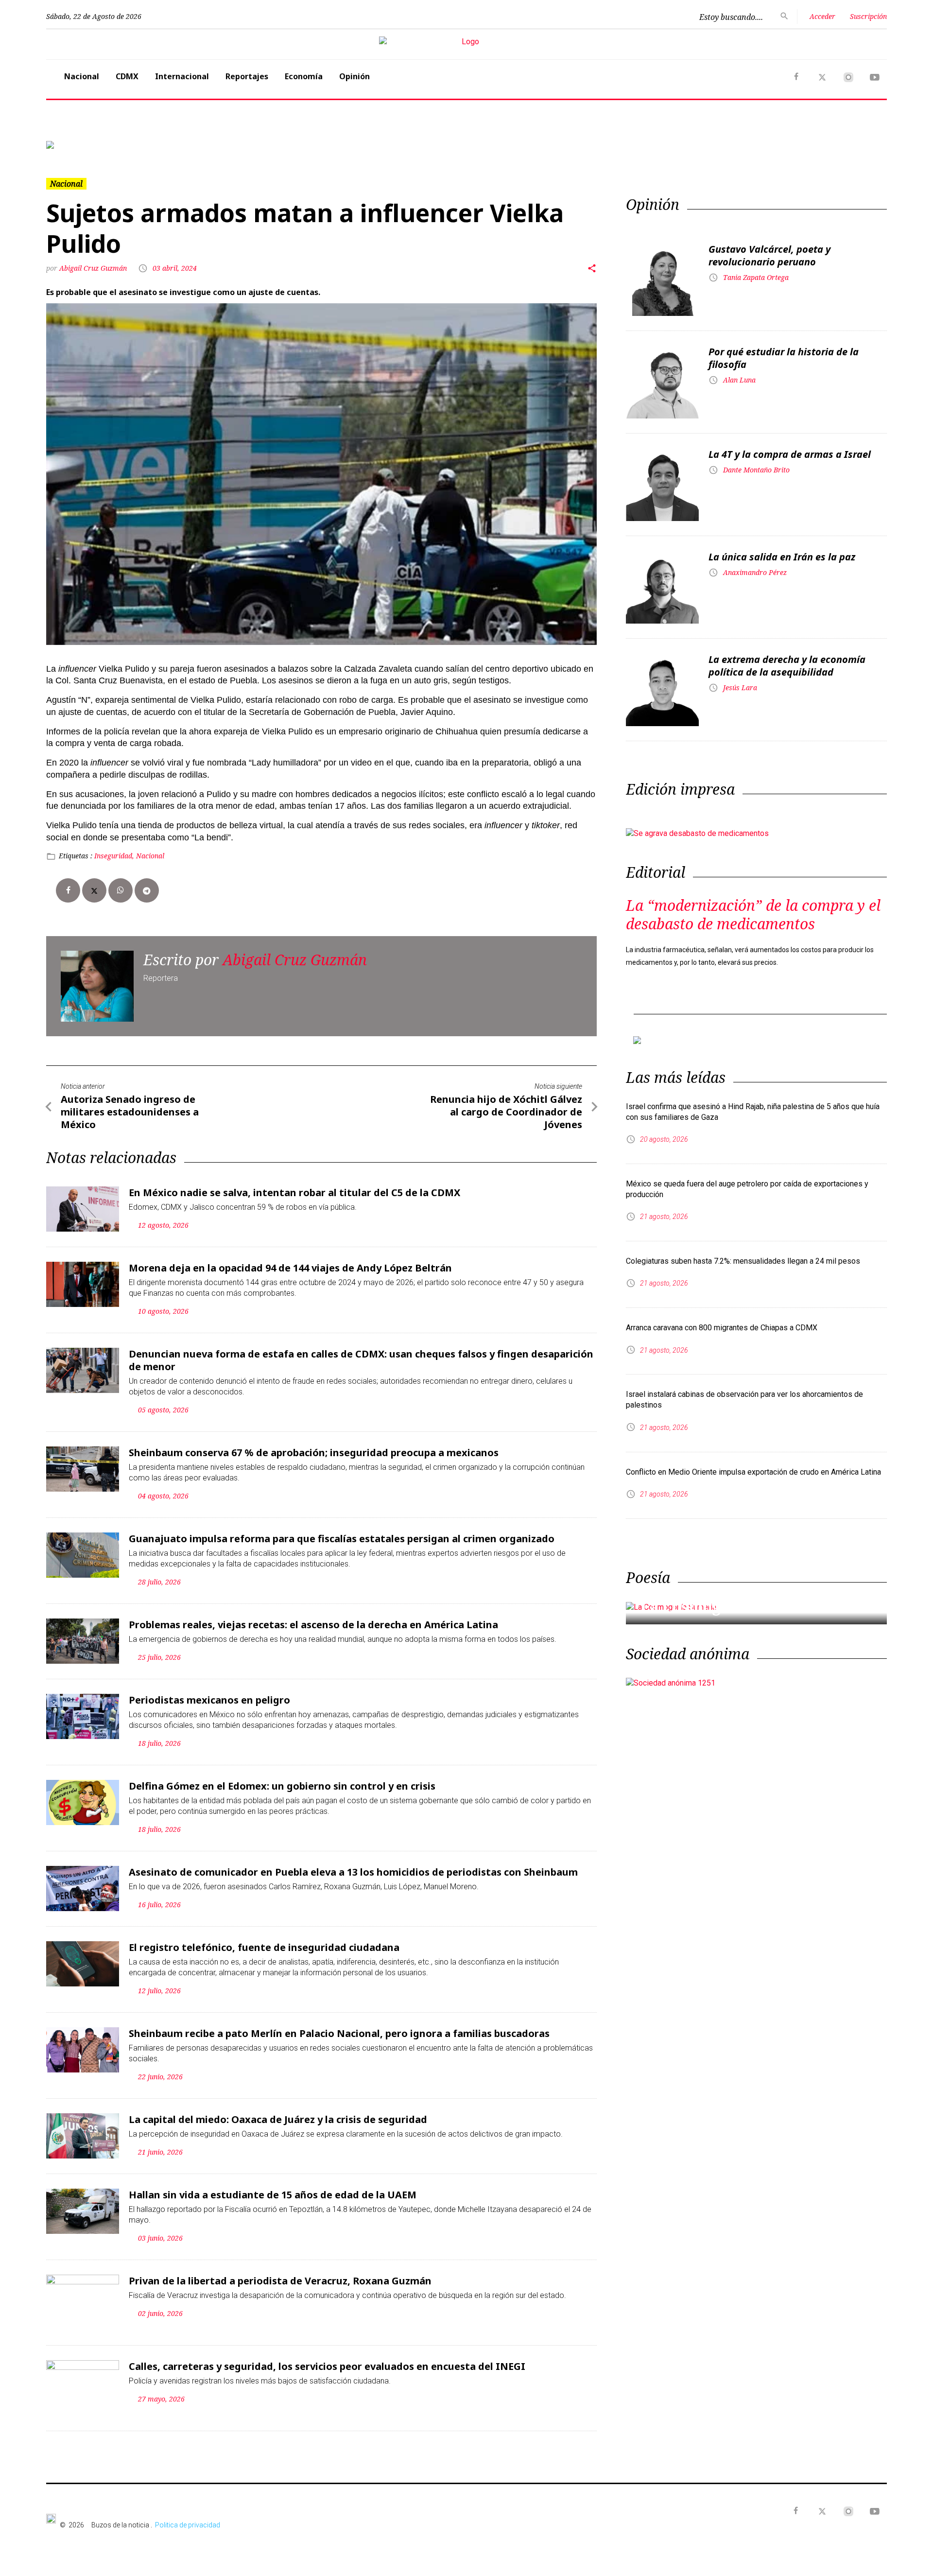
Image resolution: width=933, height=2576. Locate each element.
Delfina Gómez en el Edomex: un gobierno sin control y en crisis (282, 1786)
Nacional (82, 76)
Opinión (354, 76)
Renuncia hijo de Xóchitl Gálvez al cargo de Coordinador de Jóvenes (506, 1112)
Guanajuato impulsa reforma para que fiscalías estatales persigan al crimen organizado (342, 1539)
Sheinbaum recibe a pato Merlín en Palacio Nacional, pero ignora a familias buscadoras (339, 2033)
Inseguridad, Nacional (129, 856)
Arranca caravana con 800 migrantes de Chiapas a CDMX (722, 1328)
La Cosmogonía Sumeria (731, 1607)
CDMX (127, 76)
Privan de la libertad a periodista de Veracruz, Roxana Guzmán (280, 2281)
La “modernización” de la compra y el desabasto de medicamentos (753, 914)
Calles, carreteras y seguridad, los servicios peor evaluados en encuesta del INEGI (327, 2366)
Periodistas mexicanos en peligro (209, 1700)
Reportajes (247, 76)
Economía (304, 76)
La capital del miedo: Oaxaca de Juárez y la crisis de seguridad (278, 2119)
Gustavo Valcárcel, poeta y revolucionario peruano (769, 255)
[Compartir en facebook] (68, 890)
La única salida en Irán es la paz (782, 557)
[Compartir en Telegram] (147, 890)
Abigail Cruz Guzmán (93, 268)
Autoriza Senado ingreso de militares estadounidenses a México (130, 1112)
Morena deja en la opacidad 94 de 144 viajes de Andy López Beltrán (290, 1268)
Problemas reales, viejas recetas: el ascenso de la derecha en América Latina (313, 1625)
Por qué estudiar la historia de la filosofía (784, 358)
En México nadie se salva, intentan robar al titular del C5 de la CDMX (294, 1192)
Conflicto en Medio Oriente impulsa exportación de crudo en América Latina (753, 1472)
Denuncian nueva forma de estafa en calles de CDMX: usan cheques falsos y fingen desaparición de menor (361, 1360)
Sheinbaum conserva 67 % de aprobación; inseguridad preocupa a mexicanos (314, 1453)
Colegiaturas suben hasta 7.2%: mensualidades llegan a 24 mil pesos (743, 1261)
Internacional (182, 76)
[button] (109, 145)
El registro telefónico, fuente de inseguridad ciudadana (264, 1947)
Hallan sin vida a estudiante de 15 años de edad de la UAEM (273, 2195)
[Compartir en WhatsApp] (121, 890)
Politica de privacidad (188, 2525)
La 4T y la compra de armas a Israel (790, 454)
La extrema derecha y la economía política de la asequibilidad (787, 666)
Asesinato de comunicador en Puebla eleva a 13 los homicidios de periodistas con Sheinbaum (353, 1872)
